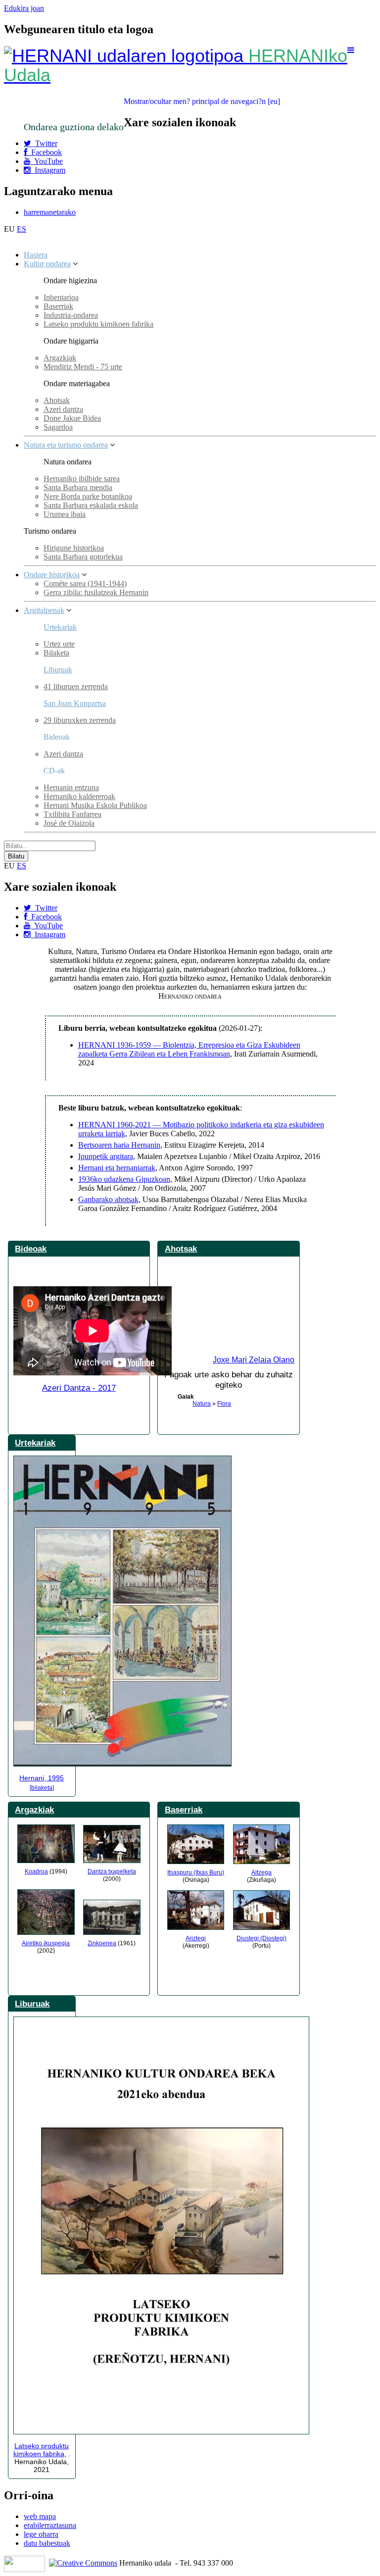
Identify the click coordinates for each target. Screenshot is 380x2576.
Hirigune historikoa (74, 548)
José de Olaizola (69, 823)
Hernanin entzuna (71, 787)
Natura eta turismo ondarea (66, 445)
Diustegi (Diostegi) (261, 1938)
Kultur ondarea (47, 264)
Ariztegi (196, 1938)
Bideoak (31, 1249)
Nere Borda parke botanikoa (88, 496)
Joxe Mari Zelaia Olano (254, 1360)
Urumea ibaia (65, 514)
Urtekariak (60, 627)
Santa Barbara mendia (78, 487)
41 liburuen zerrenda (76, 686)
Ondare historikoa (52, 575)
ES (22, 229)
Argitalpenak (44, 610)
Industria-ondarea (71, 315)
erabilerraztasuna (50, 2525)
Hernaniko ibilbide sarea (82, 479)
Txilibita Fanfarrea (72, 814)
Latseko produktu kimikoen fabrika (98, 324)
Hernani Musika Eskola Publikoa (95, 805)
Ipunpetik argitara (106, 1156)
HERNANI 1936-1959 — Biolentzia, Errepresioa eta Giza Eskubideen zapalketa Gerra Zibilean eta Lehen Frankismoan (189, 1049)
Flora (224, 1404)
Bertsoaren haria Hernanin (119, 1145)
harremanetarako (50, 212)
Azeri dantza (63, 409)
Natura (202, 1404)
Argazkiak (60, 358)
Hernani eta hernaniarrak (117, 1168)
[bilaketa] (42, 1788)
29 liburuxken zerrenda (80, 720)
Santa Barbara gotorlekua (83, 557)
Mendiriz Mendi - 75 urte (83, 367)
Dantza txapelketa (112, 1871)
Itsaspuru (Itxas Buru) (196, 1872)
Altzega (261, 1872)
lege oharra (41, 2534)
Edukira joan (24, 8)
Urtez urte (59, 644)
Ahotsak (57, 400)
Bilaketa (56, 653)
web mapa (40, 2516)
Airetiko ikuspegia (46, 1943)
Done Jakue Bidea (72, 418)
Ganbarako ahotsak (108, 1199)
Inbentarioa (61, 297)
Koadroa (36, 1871)
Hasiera (36, 255)
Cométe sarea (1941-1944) (85, 583)
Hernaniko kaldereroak (79, 796)
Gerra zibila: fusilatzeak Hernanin (96, 592)
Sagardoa (58, 427)
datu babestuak (47, 2543)
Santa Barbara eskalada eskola (91, 505)
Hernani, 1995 (42, 1778)
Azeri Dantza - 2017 (79, 1388)
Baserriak (58, 306)
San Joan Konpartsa (75, 703)
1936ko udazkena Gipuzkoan (124, 1179)
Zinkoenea (102, 1943)
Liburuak (58, 670)
